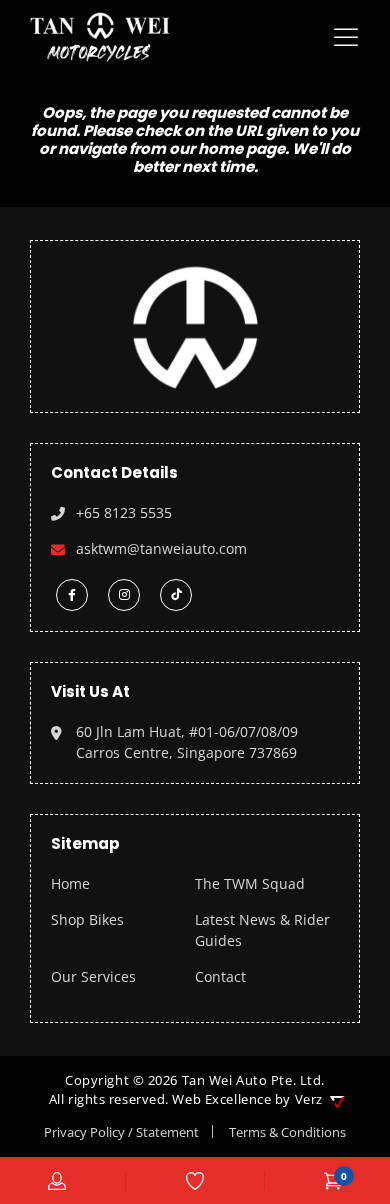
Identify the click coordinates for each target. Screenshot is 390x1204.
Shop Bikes (87, 919)
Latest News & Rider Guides (262, 930)
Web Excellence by (247, 1099)
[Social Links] (72, 595)
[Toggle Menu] (350, 37)
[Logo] (100, 37)
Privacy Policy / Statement (121, 1132)
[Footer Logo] (195, 324)
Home (70, 883)
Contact (220, 976)
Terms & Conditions (287, 1132)
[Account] (57, 1181)
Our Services (93, 976)
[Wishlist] (195, 1181)
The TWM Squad (250, 883)
